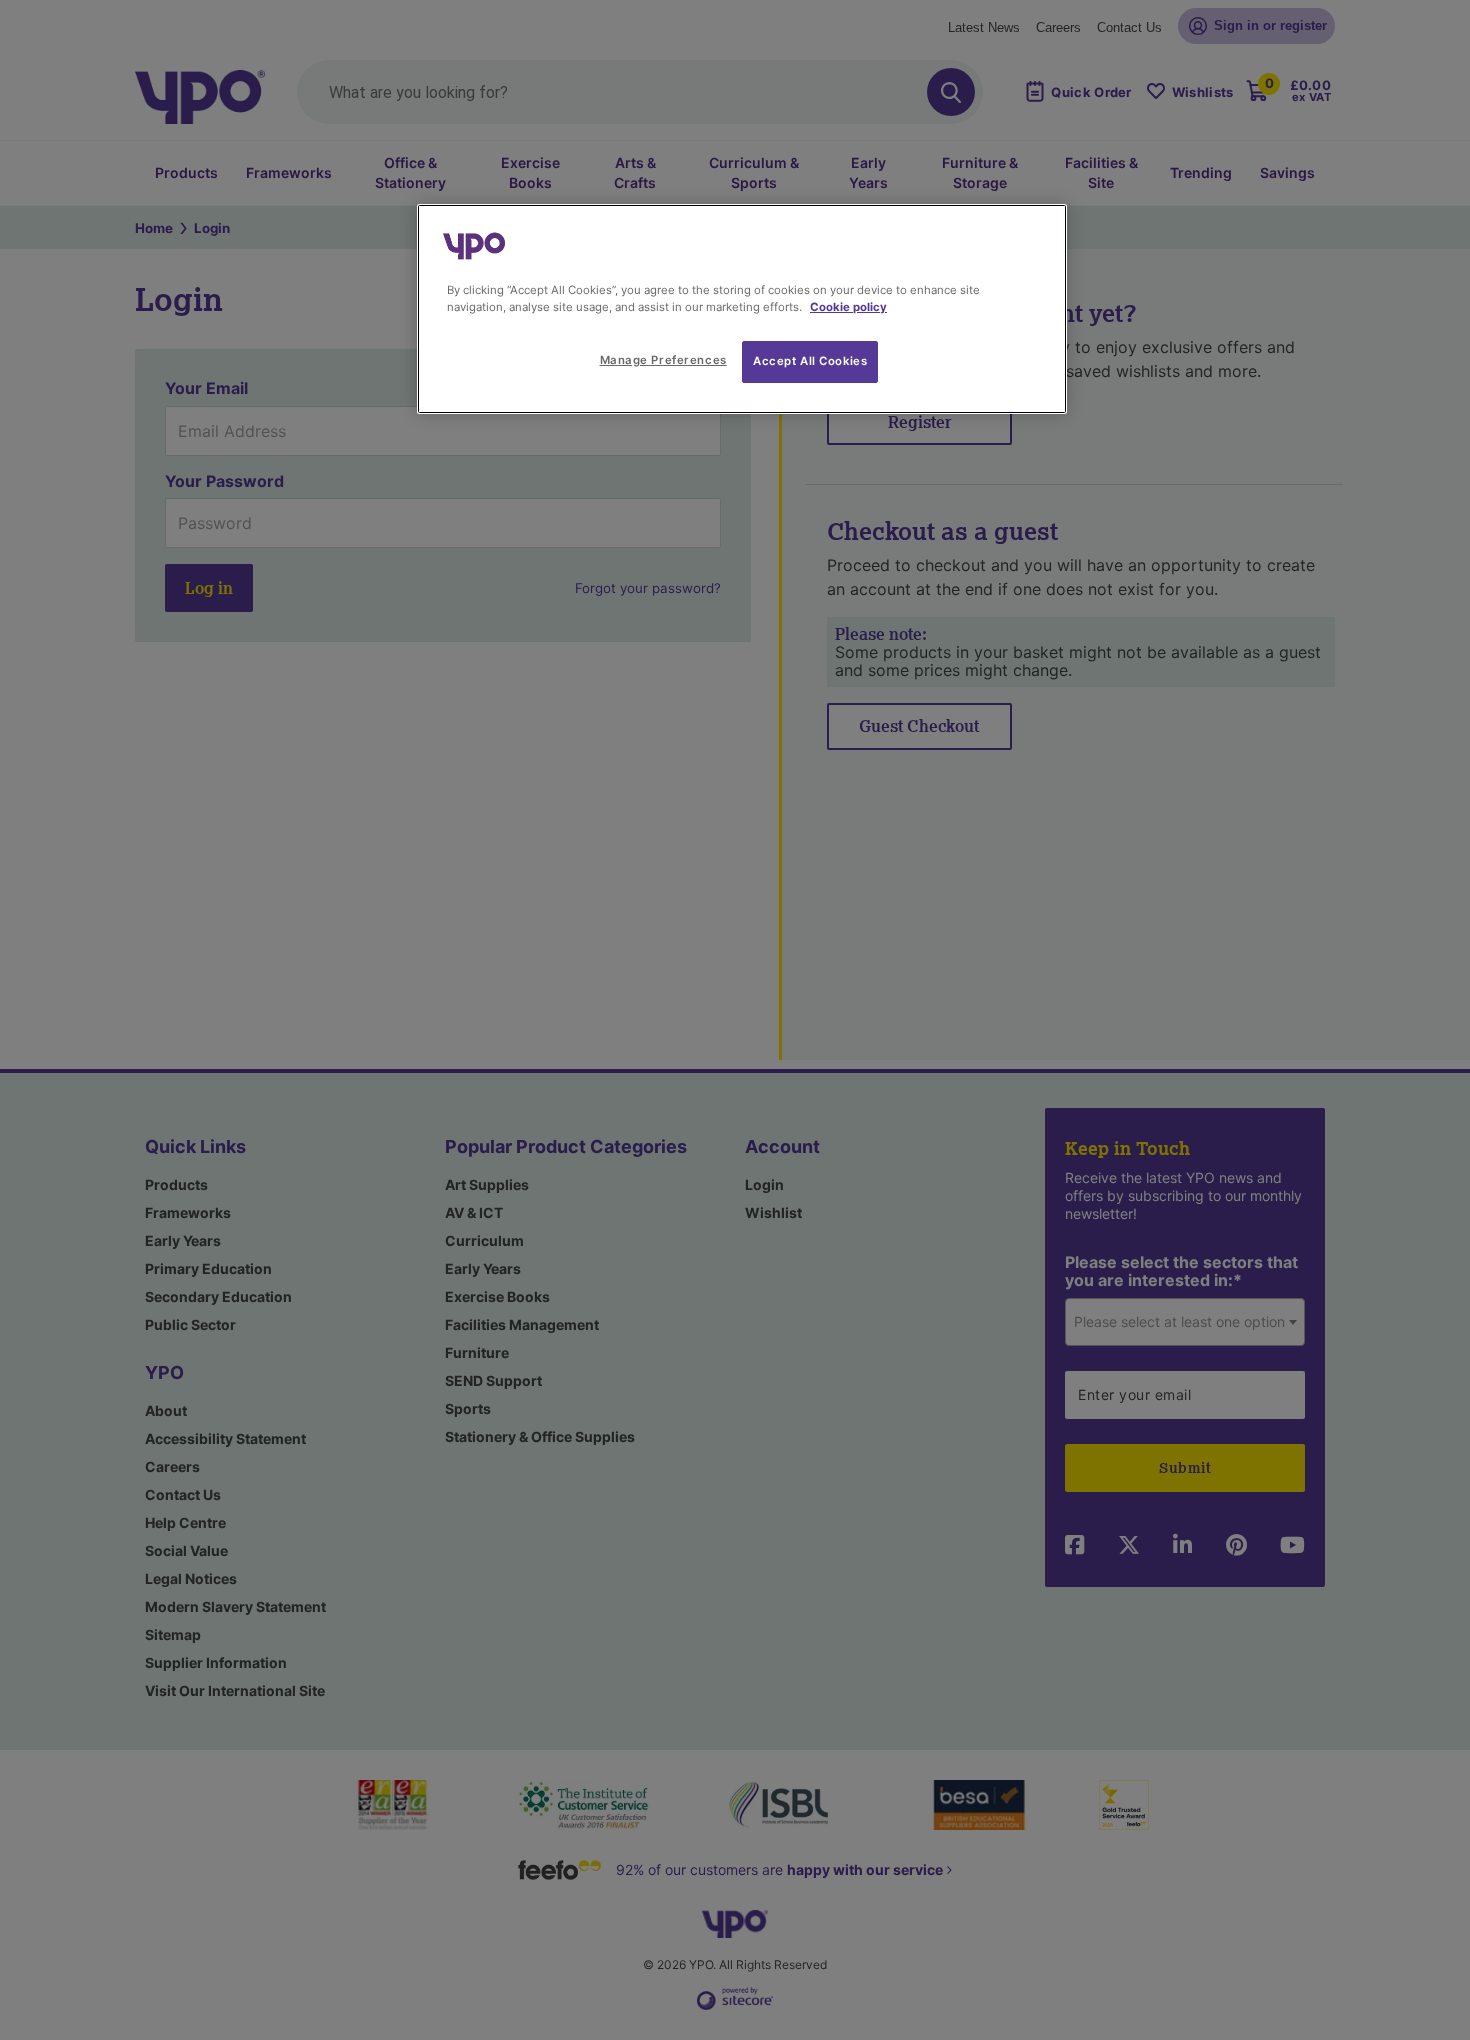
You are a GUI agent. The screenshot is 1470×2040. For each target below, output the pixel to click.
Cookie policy (848, 307)
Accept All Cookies (810, 361)
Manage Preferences (663, 360)
